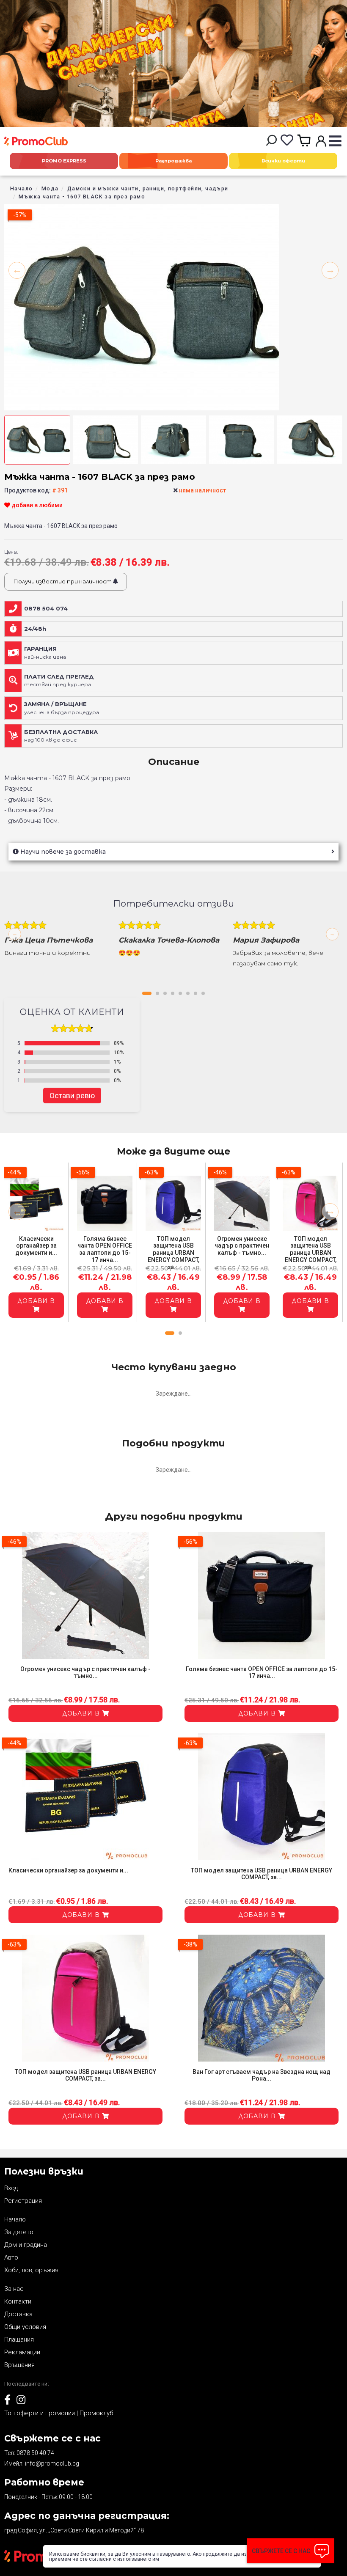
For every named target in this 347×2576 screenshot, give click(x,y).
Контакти (18, 2301)
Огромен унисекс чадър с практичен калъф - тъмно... (242, 1246)
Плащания (19, 2340)
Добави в (36, 1301)
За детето (19, 2232)
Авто (11, 2257)
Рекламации (22, 2352)
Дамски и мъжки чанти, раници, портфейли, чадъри (148, 188)
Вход (11, 2188)
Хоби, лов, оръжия (31, 2270)
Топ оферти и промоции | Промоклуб (59, 2413)
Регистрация (23, 2201)
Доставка (18, 2314)
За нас (14, 2289)
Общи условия (25, 2327)
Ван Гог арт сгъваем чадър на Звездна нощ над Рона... (262, 2075)
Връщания (19, 2365)
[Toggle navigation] (335, 142)
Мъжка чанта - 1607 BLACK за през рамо (82, 197)
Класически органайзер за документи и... (36, 1246)
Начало (21, 188)
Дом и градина (26, 2245)
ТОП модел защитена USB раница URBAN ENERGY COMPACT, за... (173, 1253)
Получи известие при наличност (63, 581)
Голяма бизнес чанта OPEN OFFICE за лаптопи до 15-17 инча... (105, 1249)
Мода (50, 188)
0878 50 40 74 (35, 2453)
